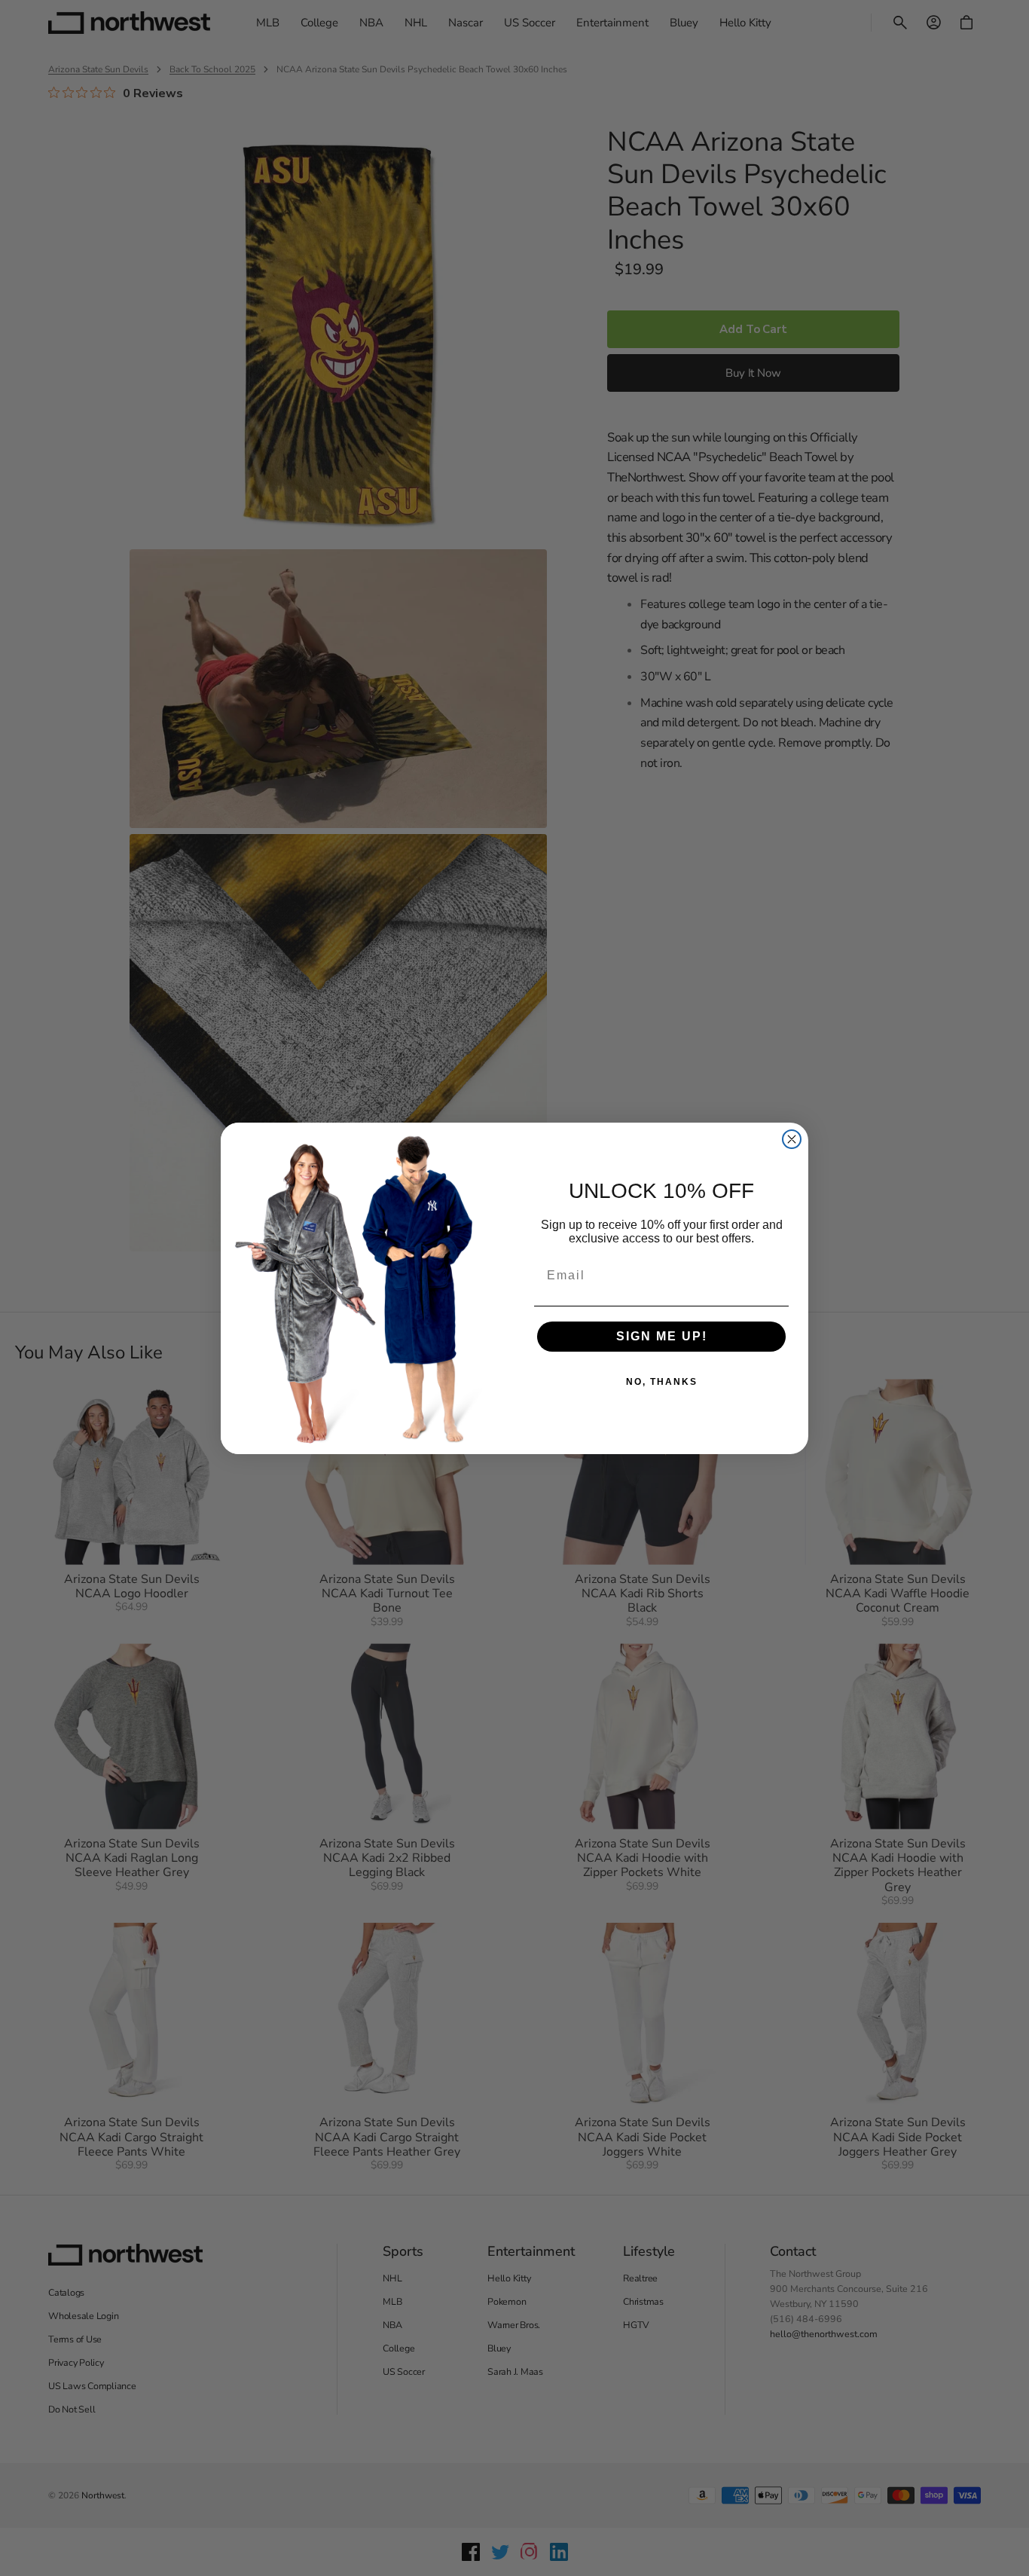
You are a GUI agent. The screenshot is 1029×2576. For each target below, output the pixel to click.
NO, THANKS (662, 1382)
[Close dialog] (792, 1139)
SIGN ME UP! (662, 1336)
